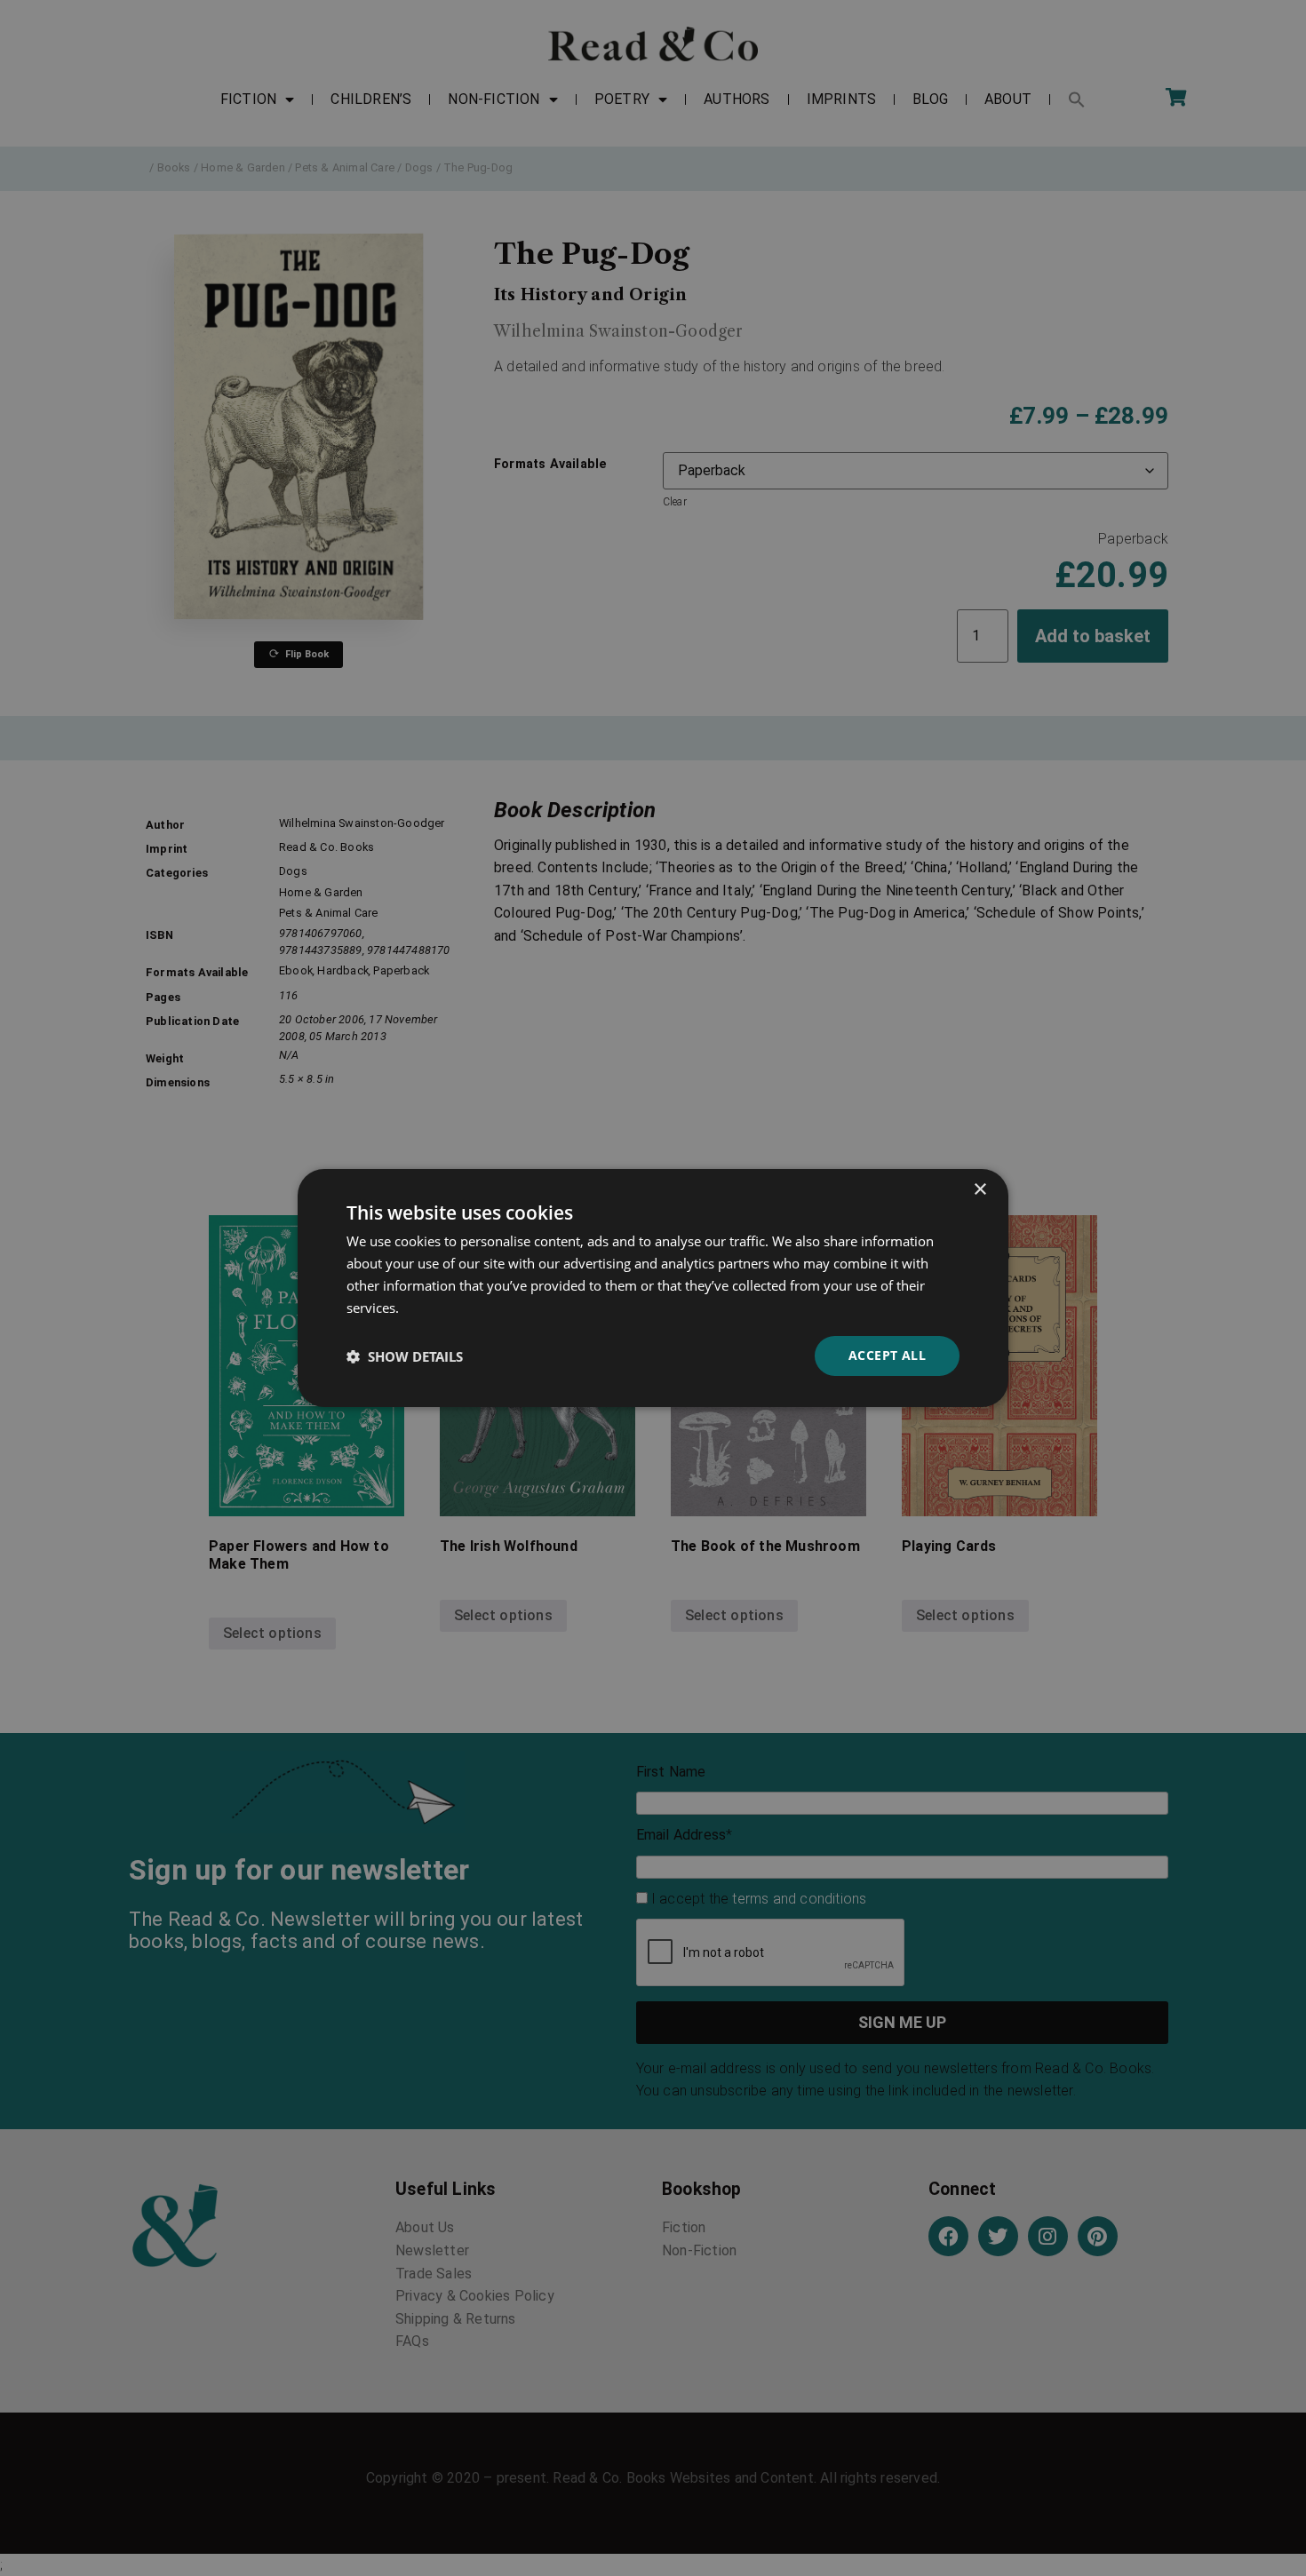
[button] (405, 1356)
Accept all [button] (887, 1355)
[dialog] (653, 1288)
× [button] (979, 1190)
